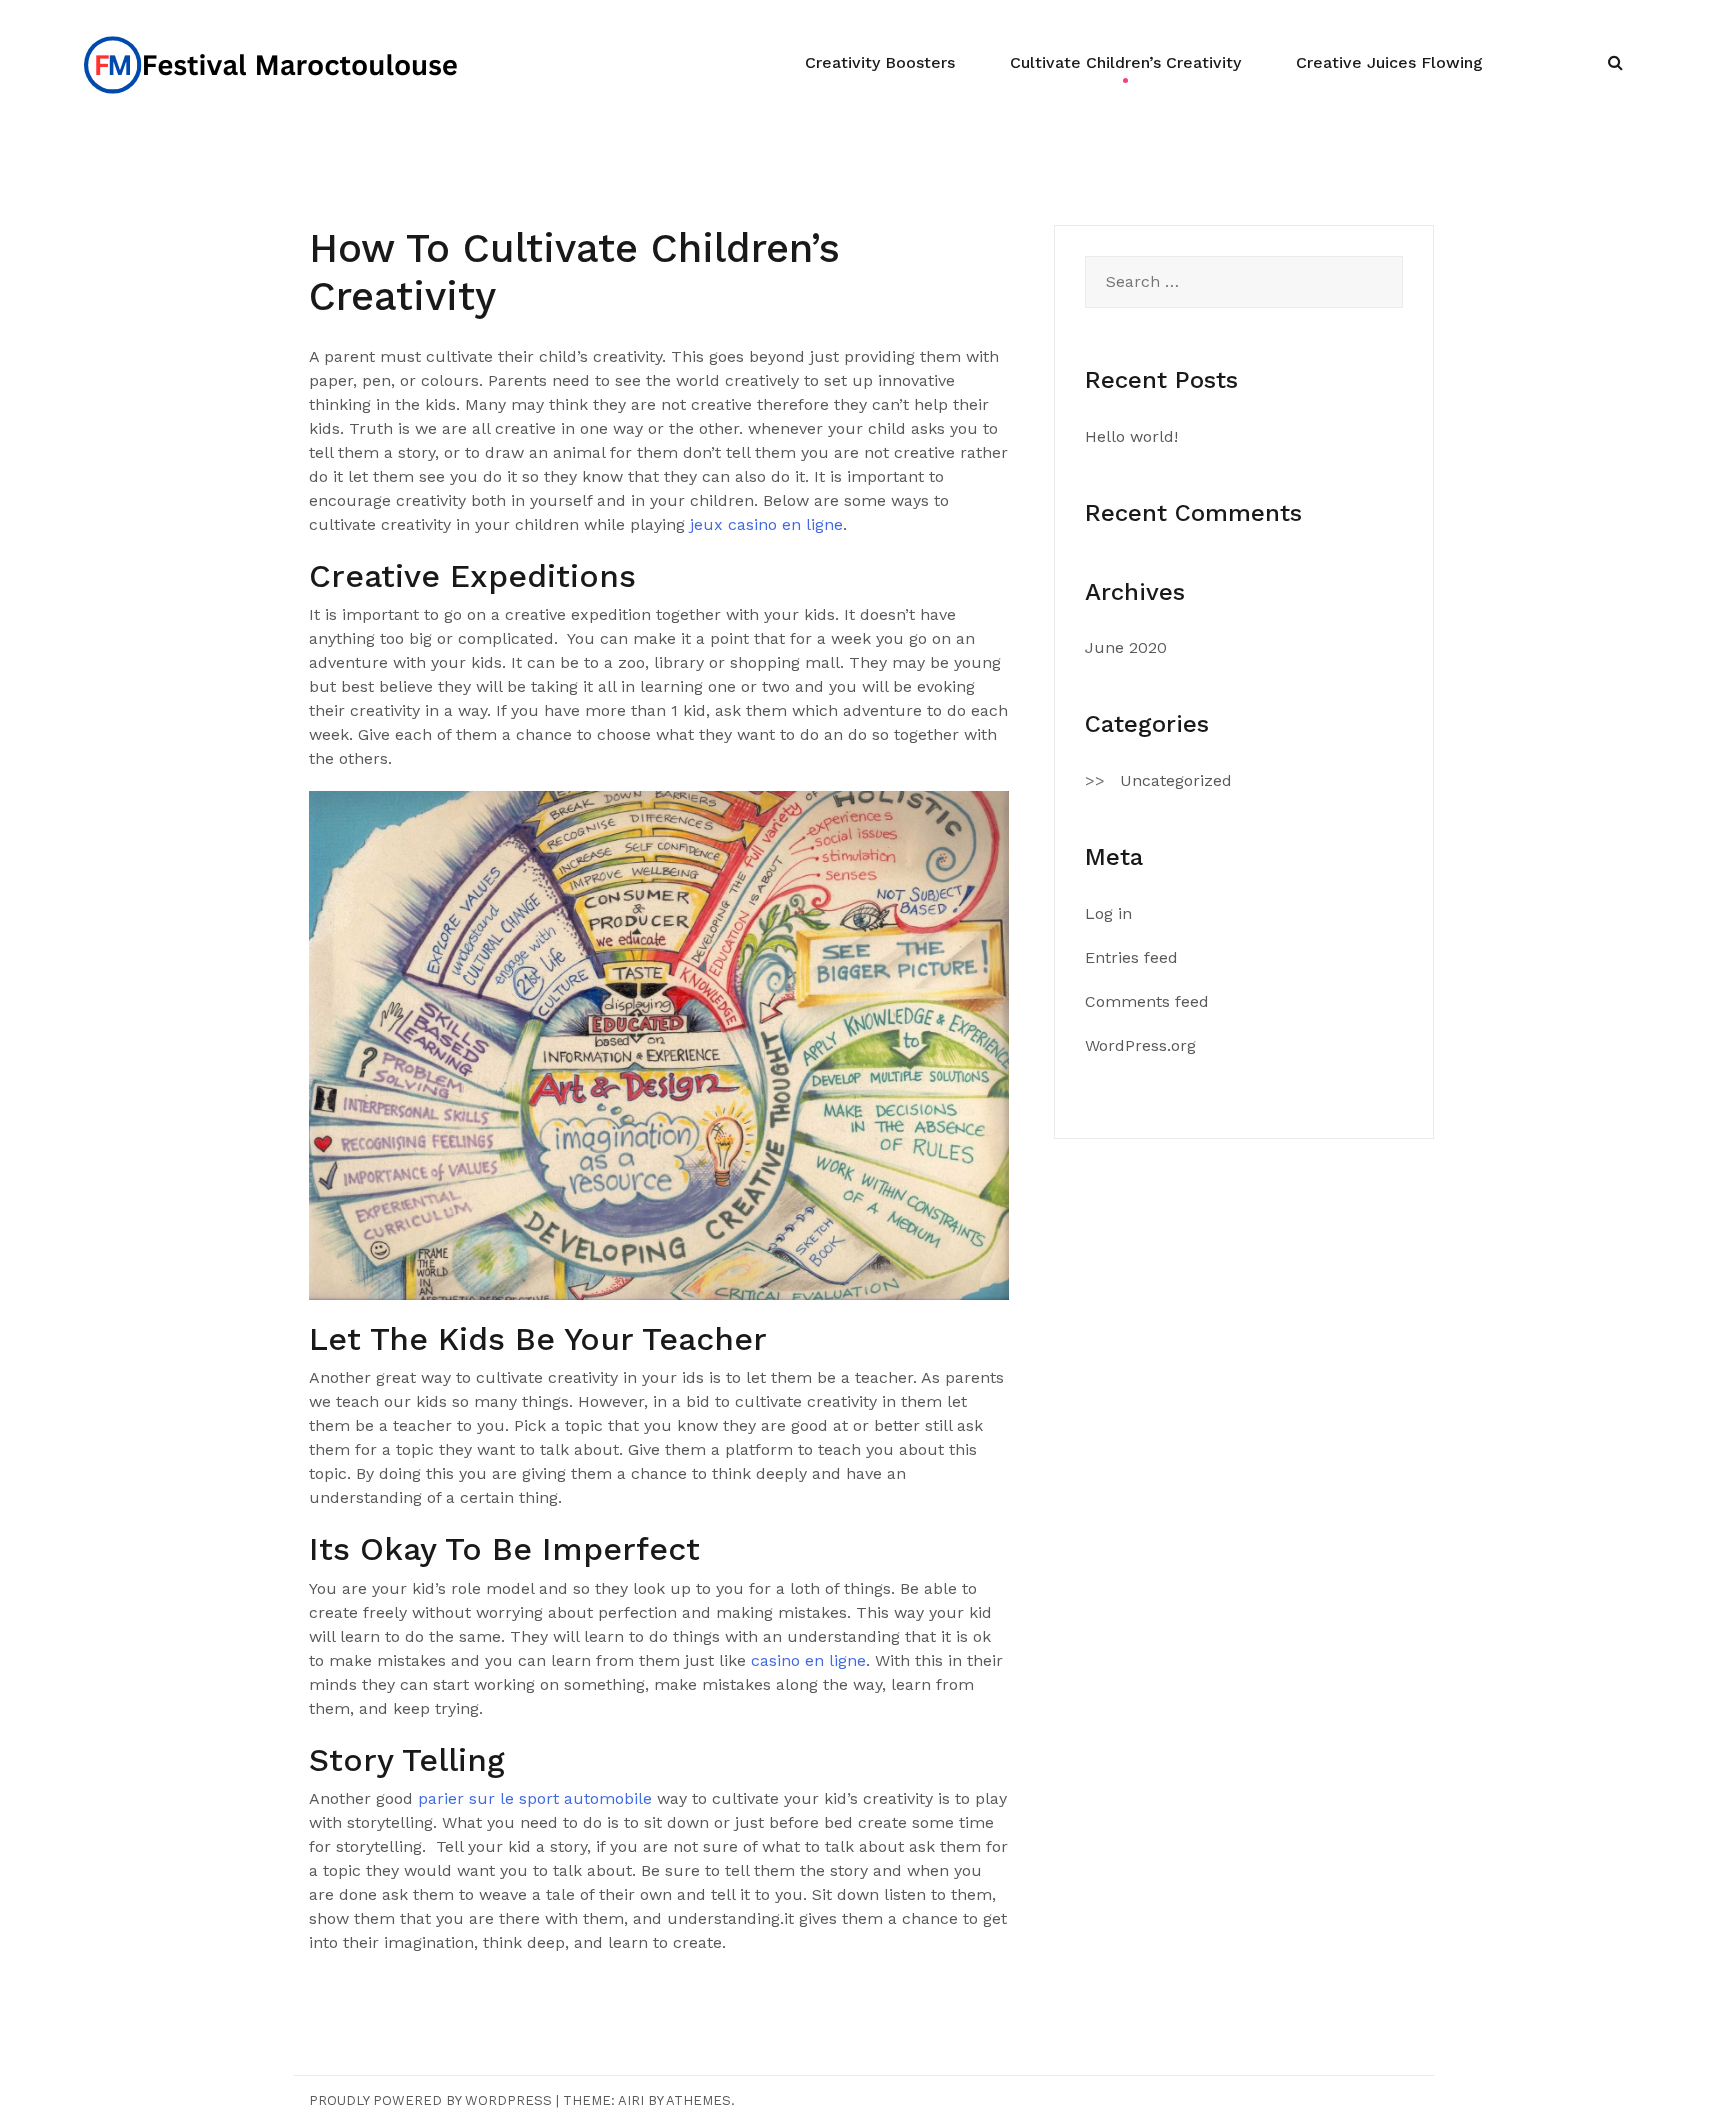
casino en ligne (808, 1660)
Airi (631, 2100)
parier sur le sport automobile (535, 1798)
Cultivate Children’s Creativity (1125, 62)
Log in (1108, 913)
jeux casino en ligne (766, 524)
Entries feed (1131, 957)
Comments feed (1147, 1001)
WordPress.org (1140, 1045)
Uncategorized (1176, 780)
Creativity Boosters (880, 62)
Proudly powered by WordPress (430, 2100)
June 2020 (1126, 647)
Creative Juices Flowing (1389, 62)
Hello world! (1131, 436)
